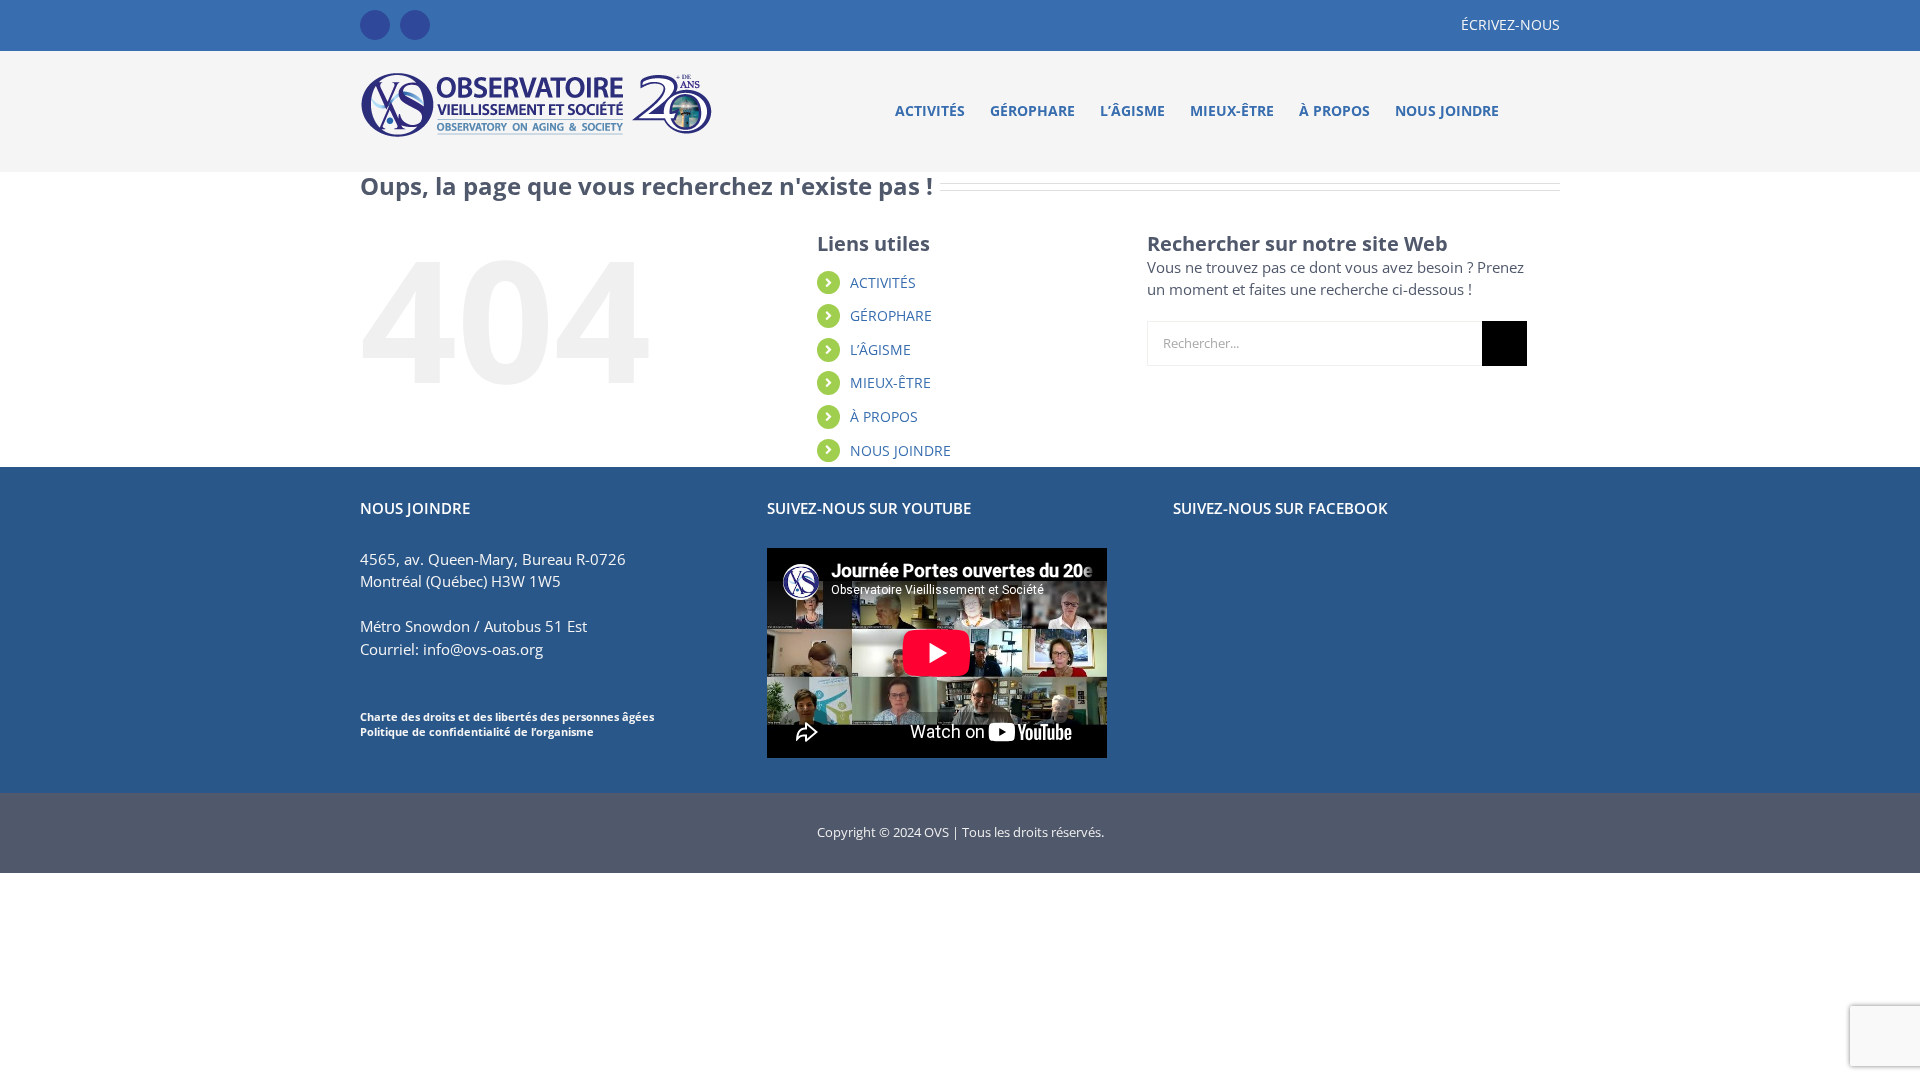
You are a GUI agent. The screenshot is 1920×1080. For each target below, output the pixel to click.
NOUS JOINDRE (900, 450)
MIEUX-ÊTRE (890, 382)
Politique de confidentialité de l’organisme (477, 731)
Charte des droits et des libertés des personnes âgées (507, 716)
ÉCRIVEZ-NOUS (1510, 24)
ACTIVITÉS (883, 282)
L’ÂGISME (880, 349)
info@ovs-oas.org (483, 649)
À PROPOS (884, 416)
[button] (1529, 111)
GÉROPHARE (891, 315)
